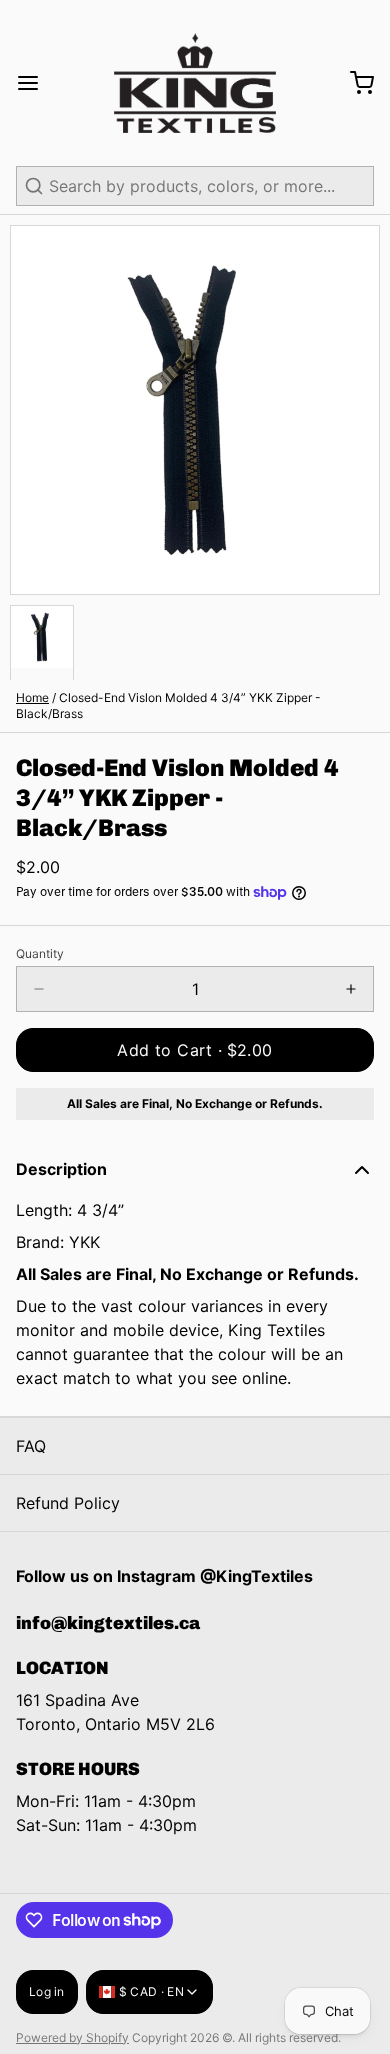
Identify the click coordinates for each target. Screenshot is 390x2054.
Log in (47, 1991)
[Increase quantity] (351, 989)
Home (32, 697)
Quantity (40, 953)
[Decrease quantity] (39, 989)
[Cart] (354, 83)
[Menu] (36, 83)
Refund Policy (68, 1503)
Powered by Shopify (72, 2037)
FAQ (31, 1446)
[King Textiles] (194, 83)
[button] (195, 1050)
